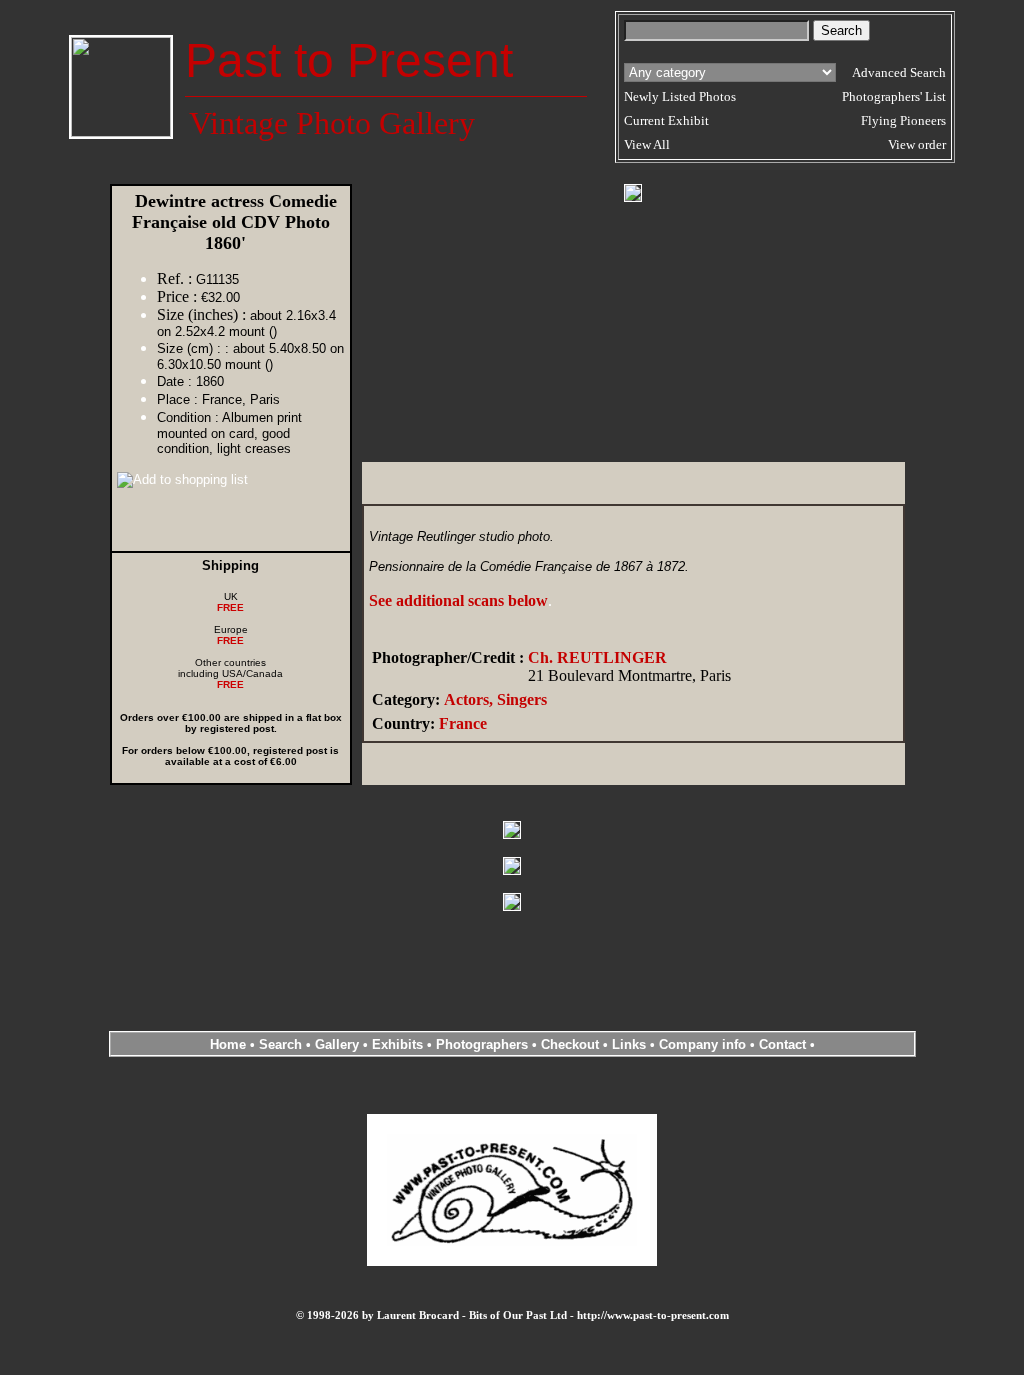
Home (228, 1044)
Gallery (337, 1044)
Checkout (570, 1044)
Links (629, 1044)
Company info (704, 1044)
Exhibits (397, 1044)
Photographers (482, 1044)
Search (280, 1044)
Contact (782, 1044)
